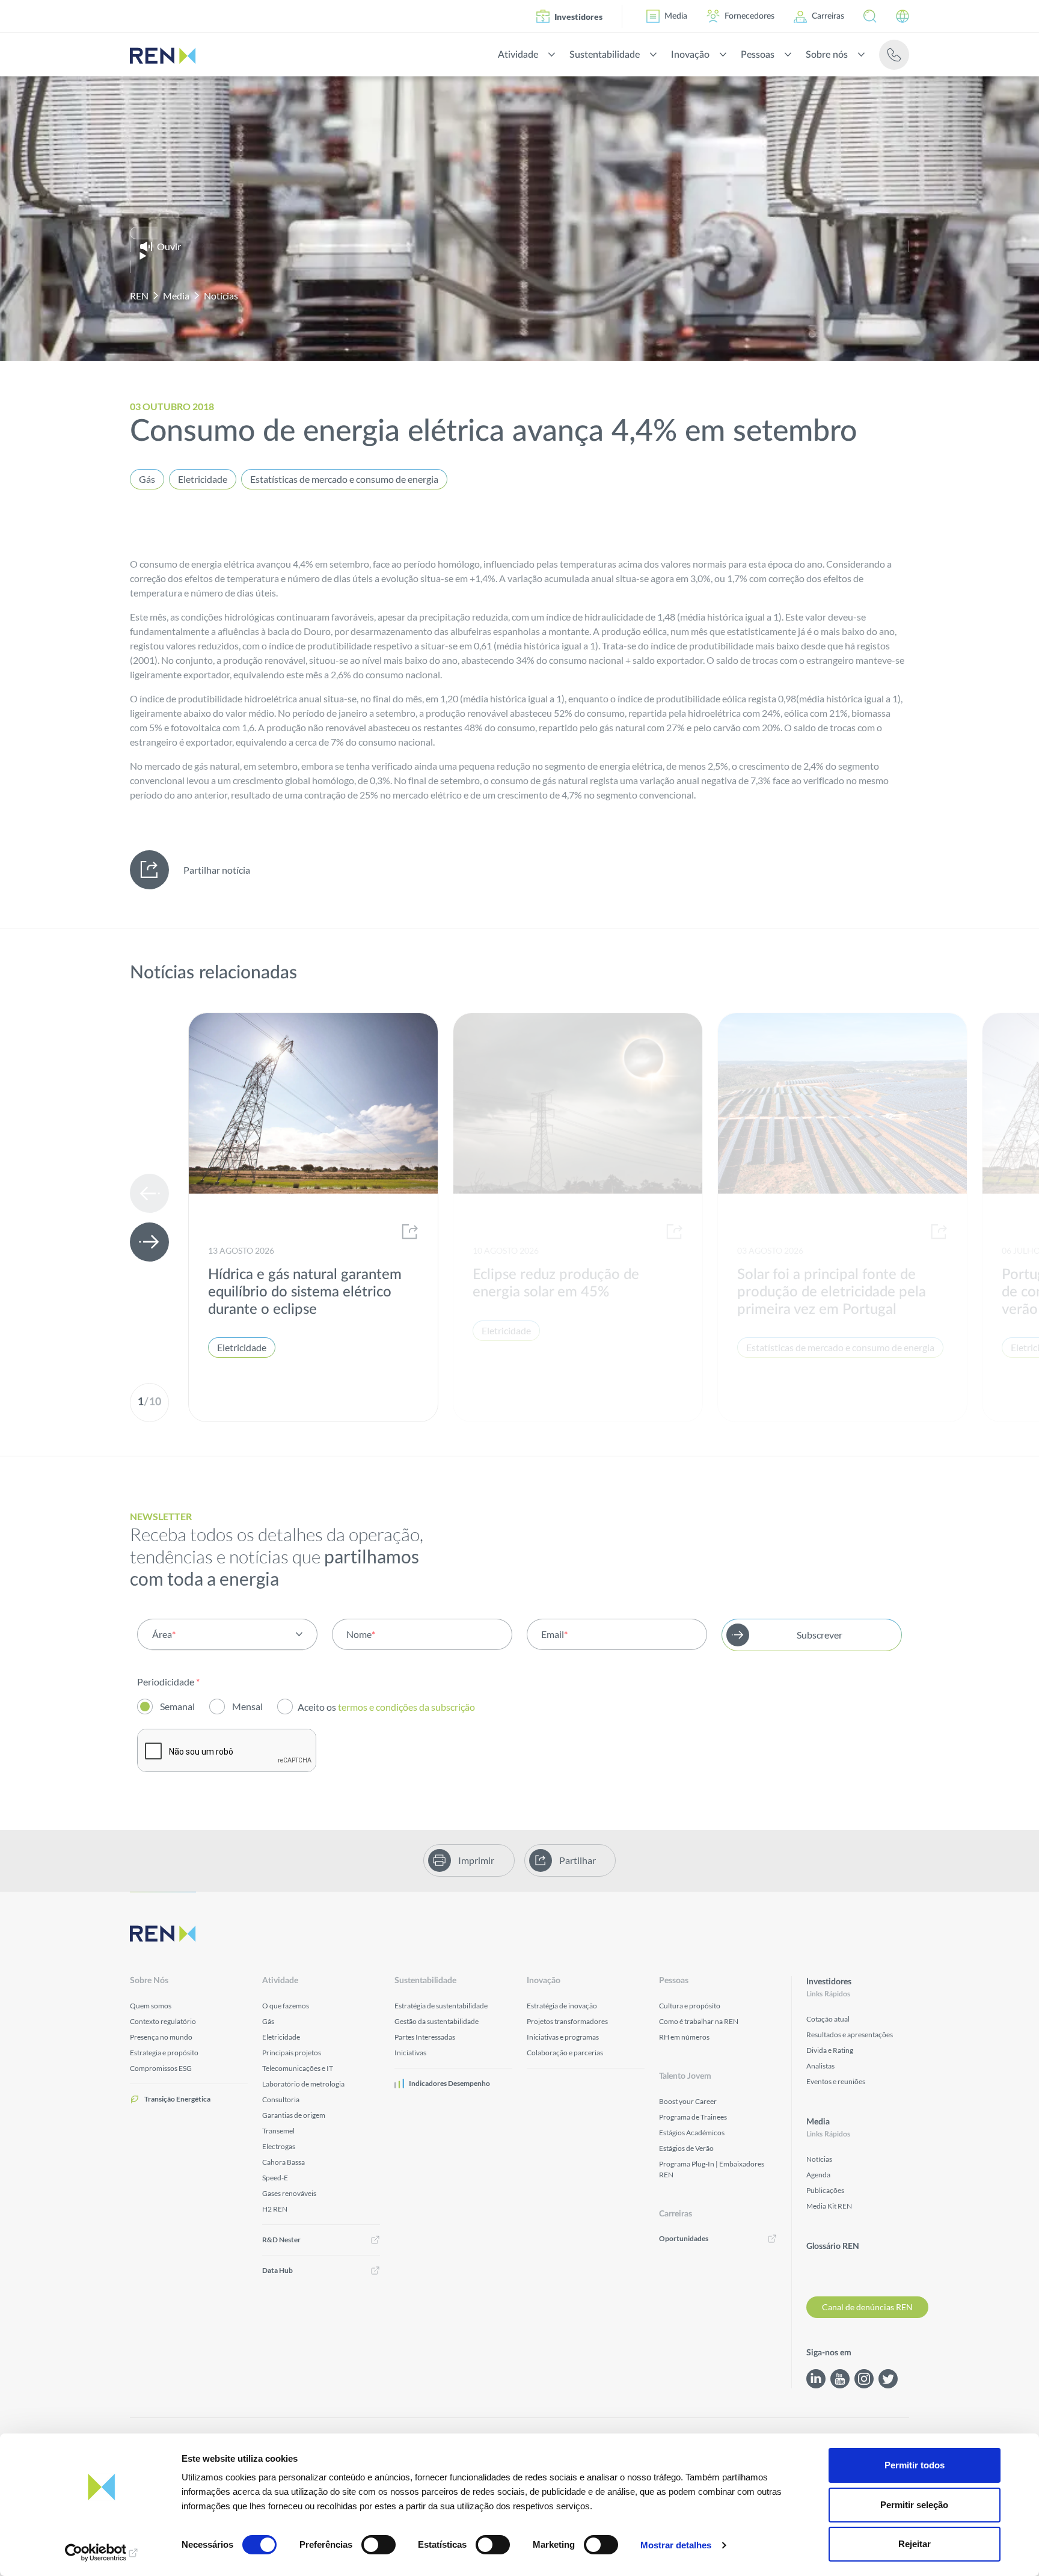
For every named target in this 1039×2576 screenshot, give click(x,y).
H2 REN (275, 2209)
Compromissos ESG (161, 2068)
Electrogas (279, 2146)
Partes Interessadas (425, 2037)
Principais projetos (292, 2053)
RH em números (684, 2037)
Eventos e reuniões (836, 2081)
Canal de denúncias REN (867, 2307)
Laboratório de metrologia (303, 2084)
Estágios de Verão (686, 2148)
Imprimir (476, 1860)
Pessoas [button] (758, 55)
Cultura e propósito (690, 2006)
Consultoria (281, 2099)
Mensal (247, 1706)
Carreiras (828, 16)
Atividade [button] (518, 55)
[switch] (379, 2545)
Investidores (578, 17)
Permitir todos (915, 2465)
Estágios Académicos (692, 2133)
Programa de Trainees (693, 2117)
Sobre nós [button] (827, 55)
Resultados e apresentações (850, 2035)
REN (139, 296)
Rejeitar (915, 2544)
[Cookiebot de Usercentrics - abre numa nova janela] (102, 2553)
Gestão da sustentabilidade (437, 2021)
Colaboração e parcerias (565, 2053)
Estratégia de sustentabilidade (441, 2006)
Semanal (177, 1706)
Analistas (820, 2066)
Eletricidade (203, 479)
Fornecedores (749, 16)
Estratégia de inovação (562, 2006)
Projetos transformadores (567, 2021)
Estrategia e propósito (164, 2053)
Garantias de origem (294, 2115)
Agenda (818, 2175)
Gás (147, 479)
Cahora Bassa (284, 2162)
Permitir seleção (914, 2505)
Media (676, 16)
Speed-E (275, 2178)
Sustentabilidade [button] (605, 55)
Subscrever (820, 1635)
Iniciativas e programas (563, 2037)
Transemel (278, 2131)
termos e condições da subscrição (407, 1707)
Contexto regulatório (163, 2021)
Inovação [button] (690, 55)
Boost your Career (688, 2101)
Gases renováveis (289, 2193)
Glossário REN (833, 2246)
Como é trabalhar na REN (699, 2021)
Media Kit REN (829, 2206)
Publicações (825, 2190)
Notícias (221, 296)
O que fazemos (286, 2006)
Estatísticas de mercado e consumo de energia (344, 479)
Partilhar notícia (217, 870)
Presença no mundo (161, 2037)
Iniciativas (410, 2053)
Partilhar (578, 1860)
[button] (870, 16)
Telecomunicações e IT (298, 2068)
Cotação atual (828, 2019)
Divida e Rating (830, 2050)
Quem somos (151, 2006)
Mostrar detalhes (676, 2545)
